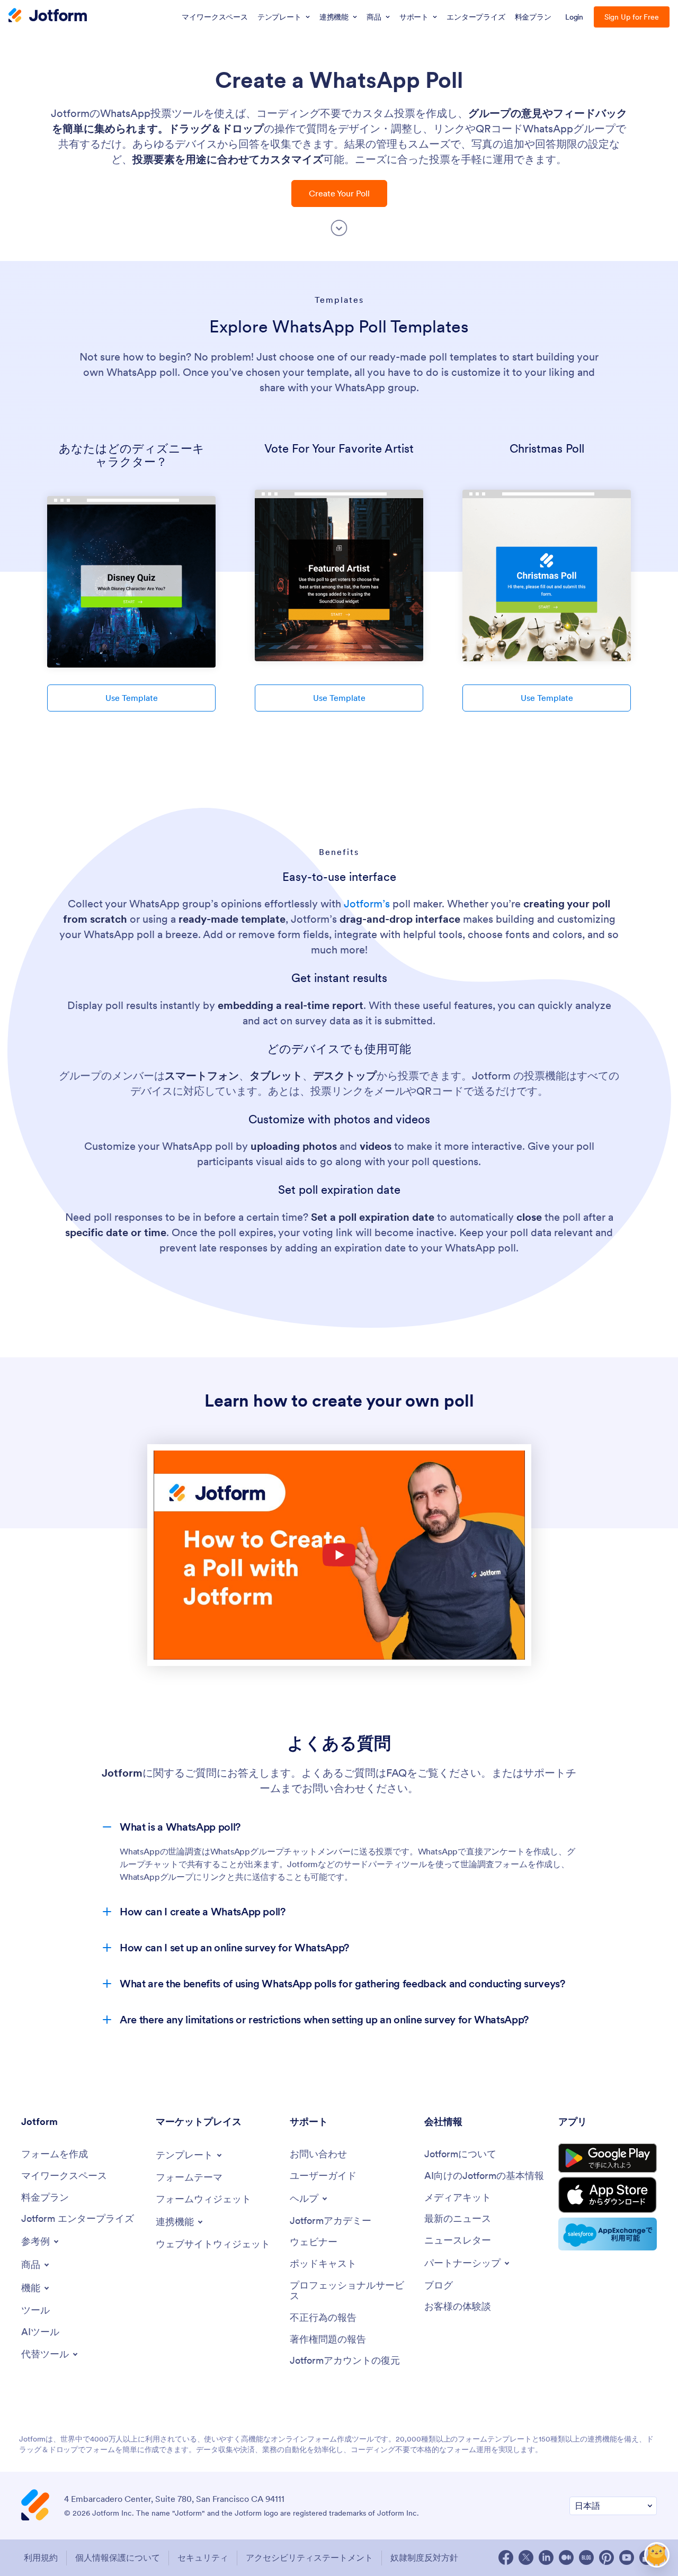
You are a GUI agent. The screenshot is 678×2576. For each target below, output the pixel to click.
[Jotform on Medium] (566, 2557)
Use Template (132, 698)
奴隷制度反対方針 (424, 2557)
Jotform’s (367, 904)
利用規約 (41, 2557)
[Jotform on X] (526, 2557)
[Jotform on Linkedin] (546, 2557)
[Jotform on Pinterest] (606, 2557)
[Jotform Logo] (48, 16)
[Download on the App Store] (608, 2195)
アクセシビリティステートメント (309, 2557)
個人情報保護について (118, 2557)
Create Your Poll (339, 193)
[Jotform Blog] (586, 2557)
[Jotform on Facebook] (506, 2557)
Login (574, 17)
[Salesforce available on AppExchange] (608, 2234)
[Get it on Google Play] (608, 2158)
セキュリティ (203, 2557)
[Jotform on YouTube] (627, 2557)
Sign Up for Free (632, 17)
